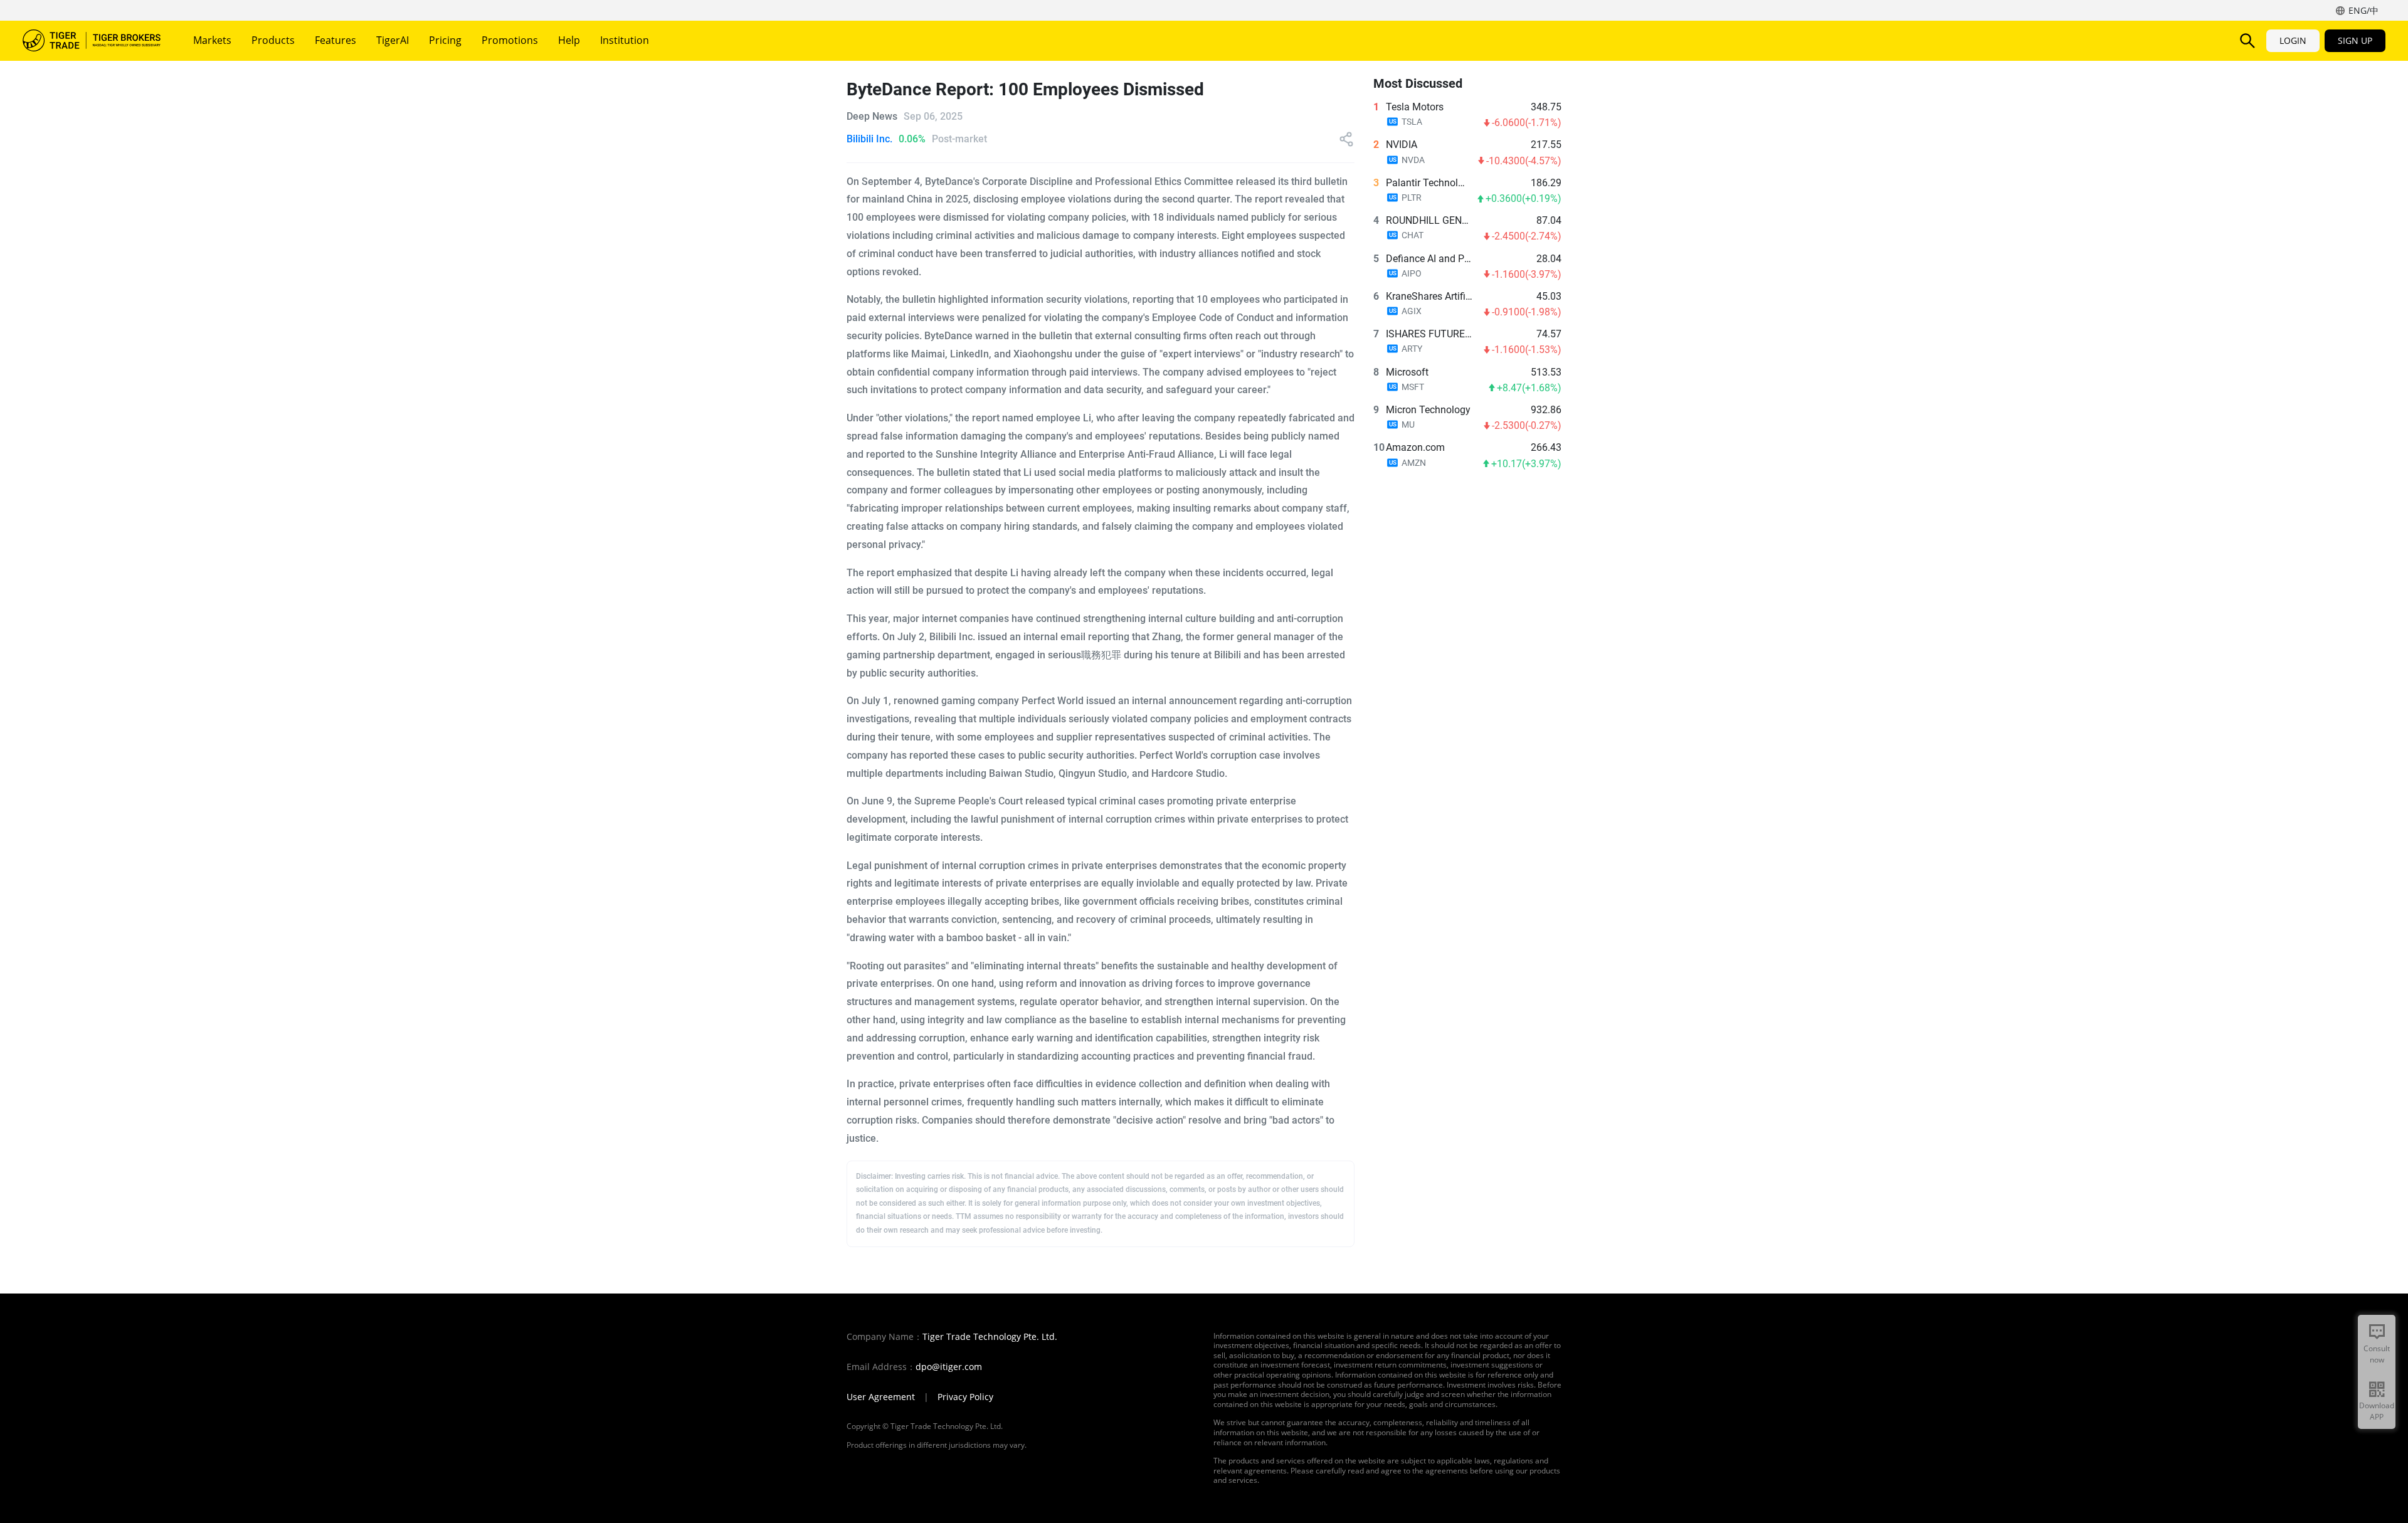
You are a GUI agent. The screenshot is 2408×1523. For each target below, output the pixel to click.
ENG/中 (2363, 10)
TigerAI (393, 40)
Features (335, 40)
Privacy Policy (965, 1397)
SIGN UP (2355, 40)
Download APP (2377, 1411)
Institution (625, 40)
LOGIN (2293, 40)
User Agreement (881, 1397)
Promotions (510, 40)
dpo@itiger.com (949, 1367)
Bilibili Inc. (869, 139)
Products (273, 40)
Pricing (445, 40)
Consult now (2377, 1354)
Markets (212, 40)
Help (569, 40)
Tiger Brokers (92, 41)
